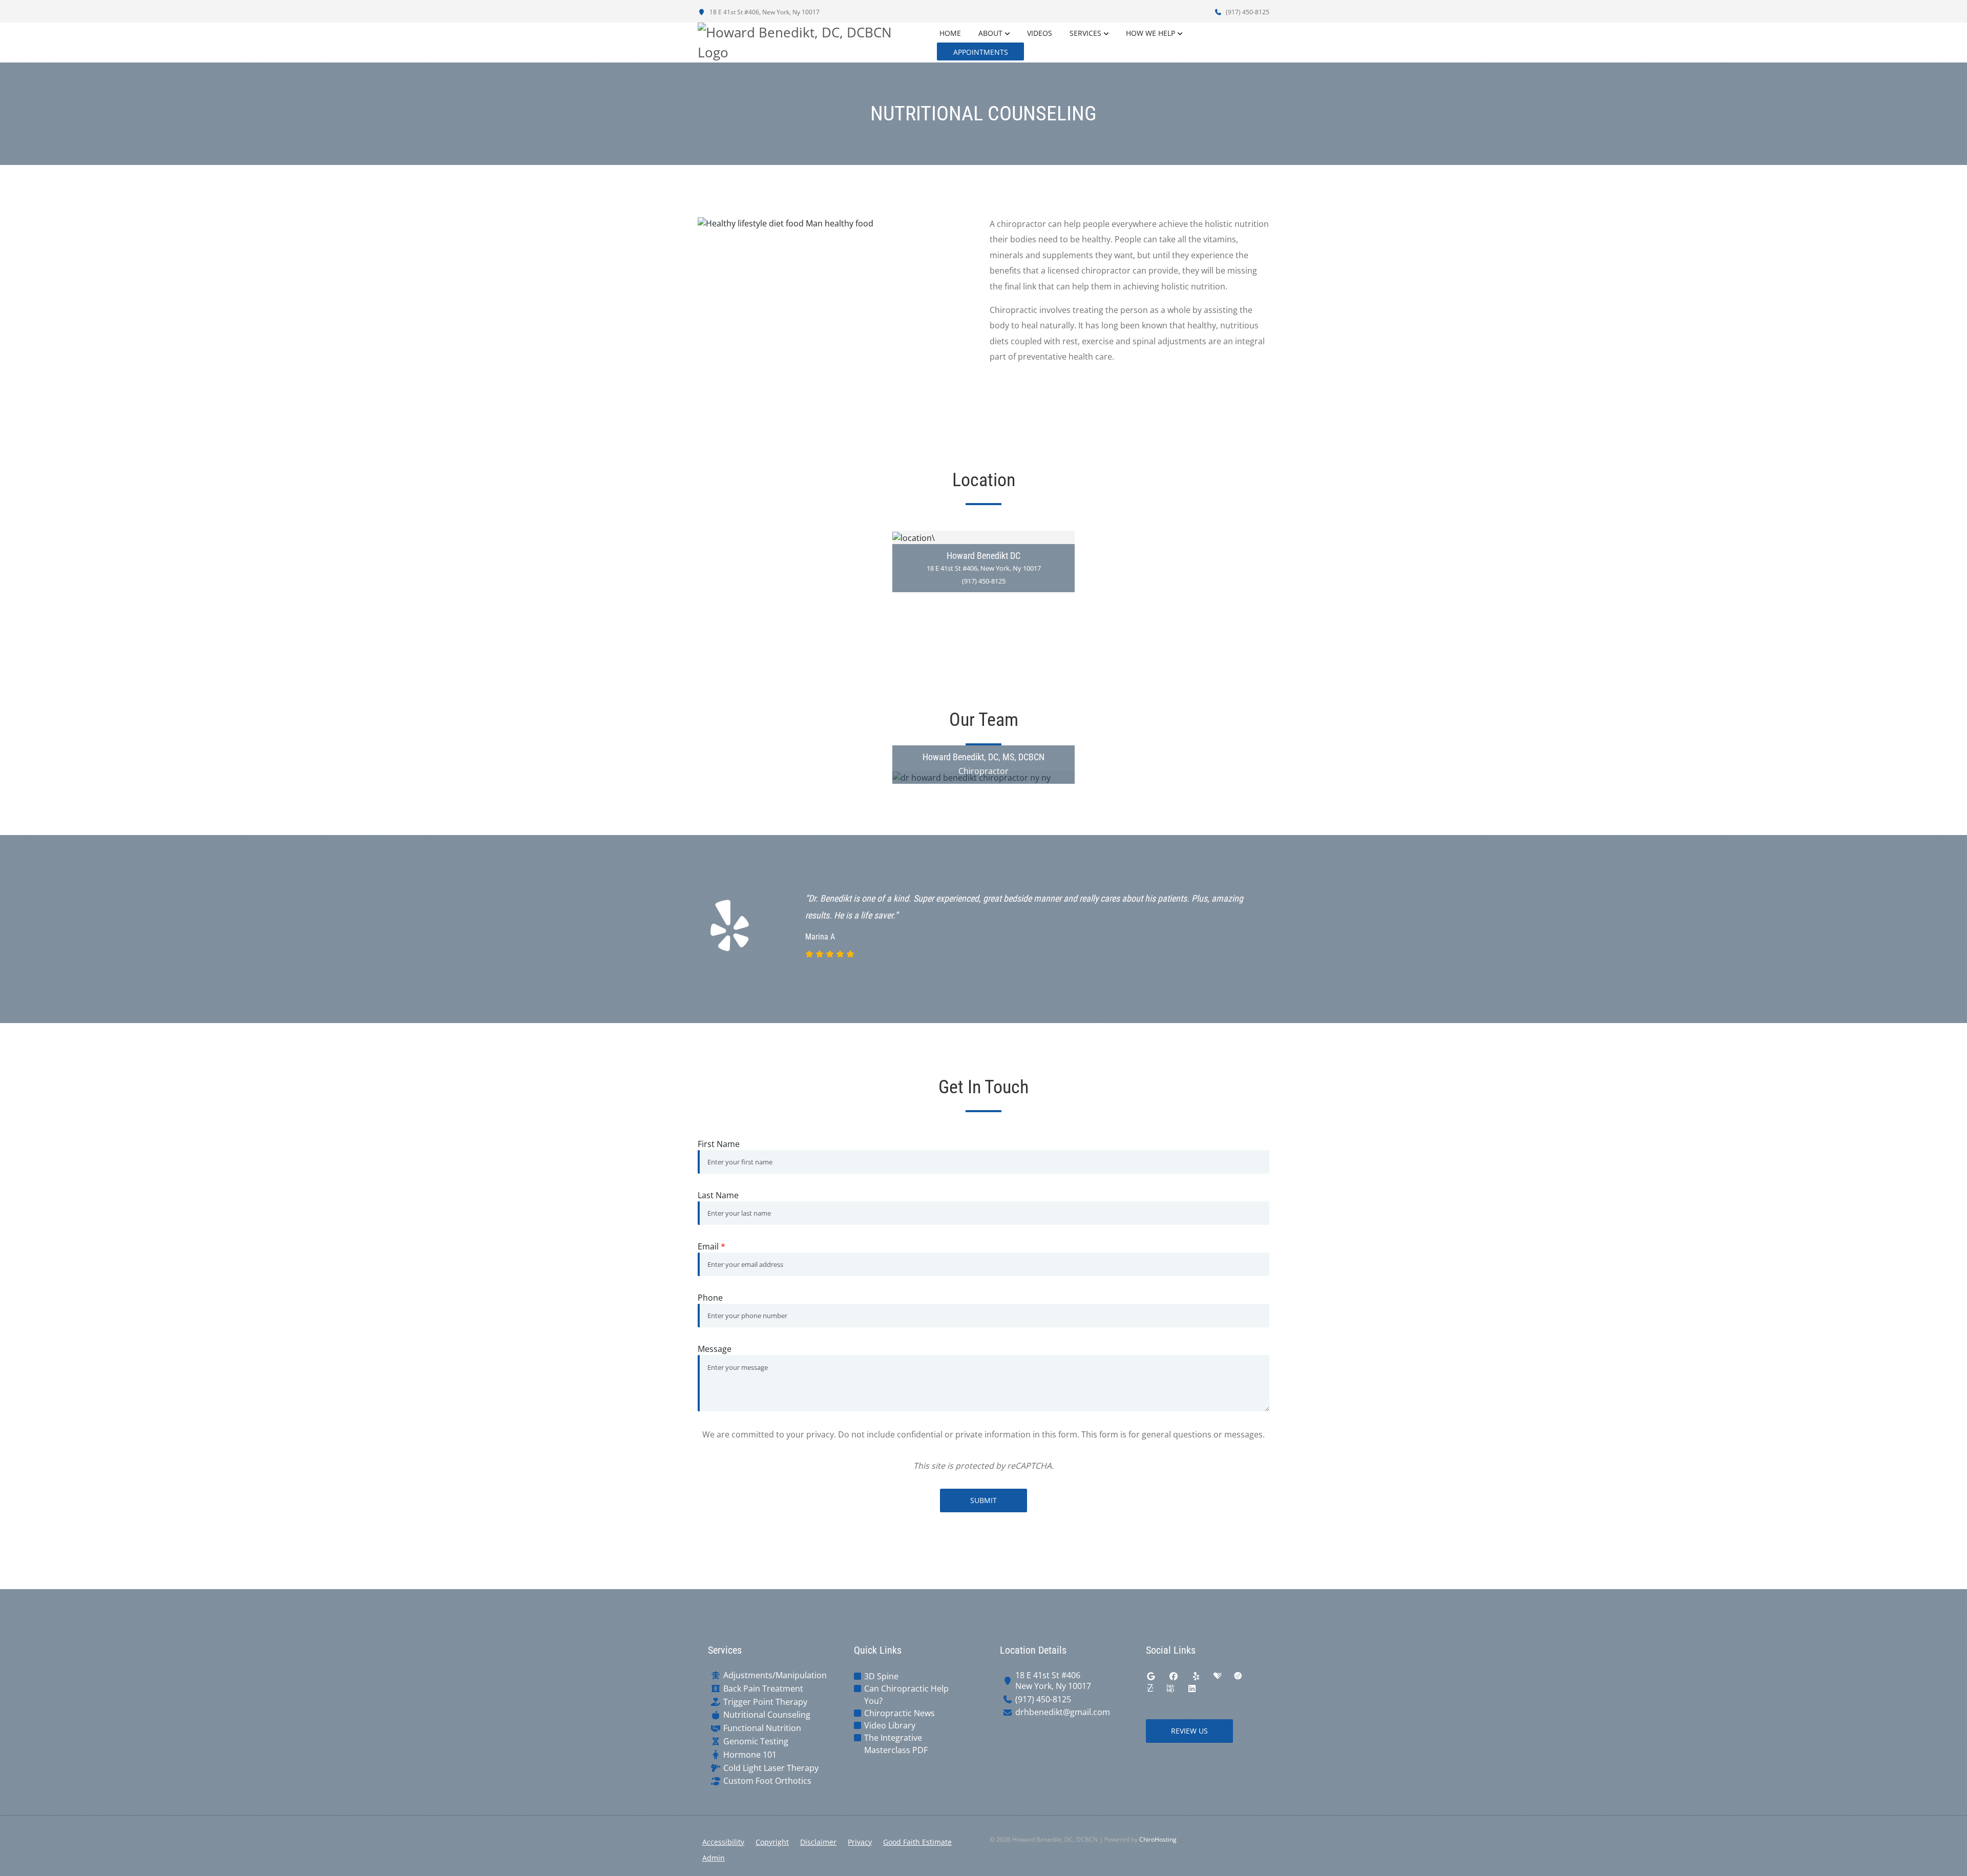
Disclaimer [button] (818, 1842)
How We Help (1150, 33)
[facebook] (1174, 1676)
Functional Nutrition (762, 1728)
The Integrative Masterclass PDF (896, 1744)
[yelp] (1196, 1676)
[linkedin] (1192, 1689)
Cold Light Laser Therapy (771, 1768)
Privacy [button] (860, 1842)
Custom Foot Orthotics (767, 1781)
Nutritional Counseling (767, 1715)
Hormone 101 (750, 1755)
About (990, 33)
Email (712, 1246)
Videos (1040, 33)
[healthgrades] (1218, 1676)
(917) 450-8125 (1247, 12)
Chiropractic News (899, 1713)
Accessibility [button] (723, 1842)
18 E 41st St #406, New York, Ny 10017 (764, 12)
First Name (719, 1144)
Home (950, 33)
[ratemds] (1238, 1676)
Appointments (981, 52)
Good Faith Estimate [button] (917, 1842)
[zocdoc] (1150, 1689)
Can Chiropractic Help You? (906, 1695)
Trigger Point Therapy (765, 1702)
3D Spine (881, 1676)
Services (1085, 33)
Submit (983, 1500)
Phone (710, 1298)
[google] (1151, 1676)
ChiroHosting (1158, 1839)
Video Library (890, 1725)
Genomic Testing (756, 1742)
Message (715, 1349)
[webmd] (1170, 1689)
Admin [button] (714, 1858)
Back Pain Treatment (763, 1689)
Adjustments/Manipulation (775, 1675)
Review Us (1189, 1731)
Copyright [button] (772, 1842)
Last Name (718, 1195)
